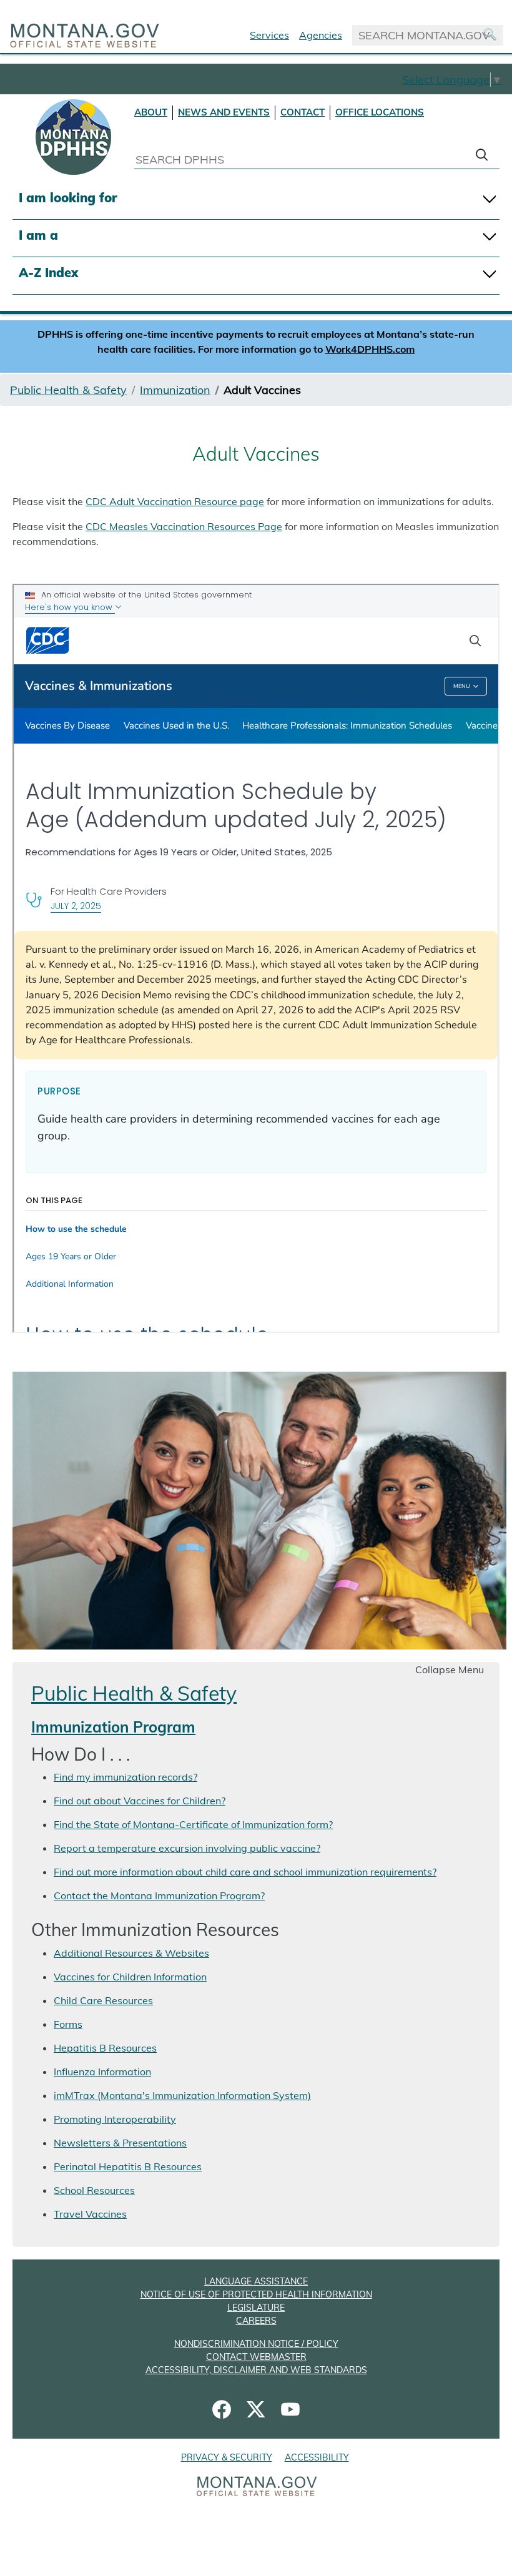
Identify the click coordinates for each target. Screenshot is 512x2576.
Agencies (321, 35)
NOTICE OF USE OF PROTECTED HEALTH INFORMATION (256, 2294)
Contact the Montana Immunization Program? (159, 1895)
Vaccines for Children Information (130, 1977)
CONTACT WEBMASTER (256, 2357)
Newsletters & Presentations (120, 2143)
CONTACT (303, 112)
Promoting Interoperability (115, 2119)
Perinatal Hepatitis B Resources (128, 2166)
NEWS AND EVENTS (224, 112)
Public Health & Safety (68, 390)
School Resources (94, 2190)
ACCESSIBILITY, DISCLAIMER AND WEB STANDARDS (256, 2370)
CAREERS (256, 2321)
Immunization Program (113, 1727)
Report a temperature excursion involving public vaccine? (187, 1848)
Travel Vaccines (90, 2214)
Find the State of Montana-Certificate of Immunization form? (193, 1824)
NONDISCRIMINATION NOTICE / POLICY (256, 2344)
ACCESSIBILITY (317, 2457)
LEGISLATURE (256, 2308)
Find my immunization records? (126, 1777)
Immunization (175, 390)
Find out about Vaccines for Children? (140, 1801)
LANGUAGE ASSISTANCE (256, 2281)
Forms (68, 2024)
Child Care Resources (103, 2000)
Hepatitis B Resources (105, 2048)
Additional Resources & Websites (131, 1953)
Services (269, 35)
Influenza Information (102, 2072)
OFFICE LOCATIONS (380, 112)
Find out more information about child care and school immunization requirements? (245, 1872)
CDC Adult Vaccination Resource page (175, 501)
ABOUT (151, 112)
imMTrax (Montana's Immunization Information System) (182, 2095)
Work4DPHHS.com (370, 349)
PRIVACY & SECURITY (227, 2457)
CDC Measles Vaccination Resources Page (184, 526)
